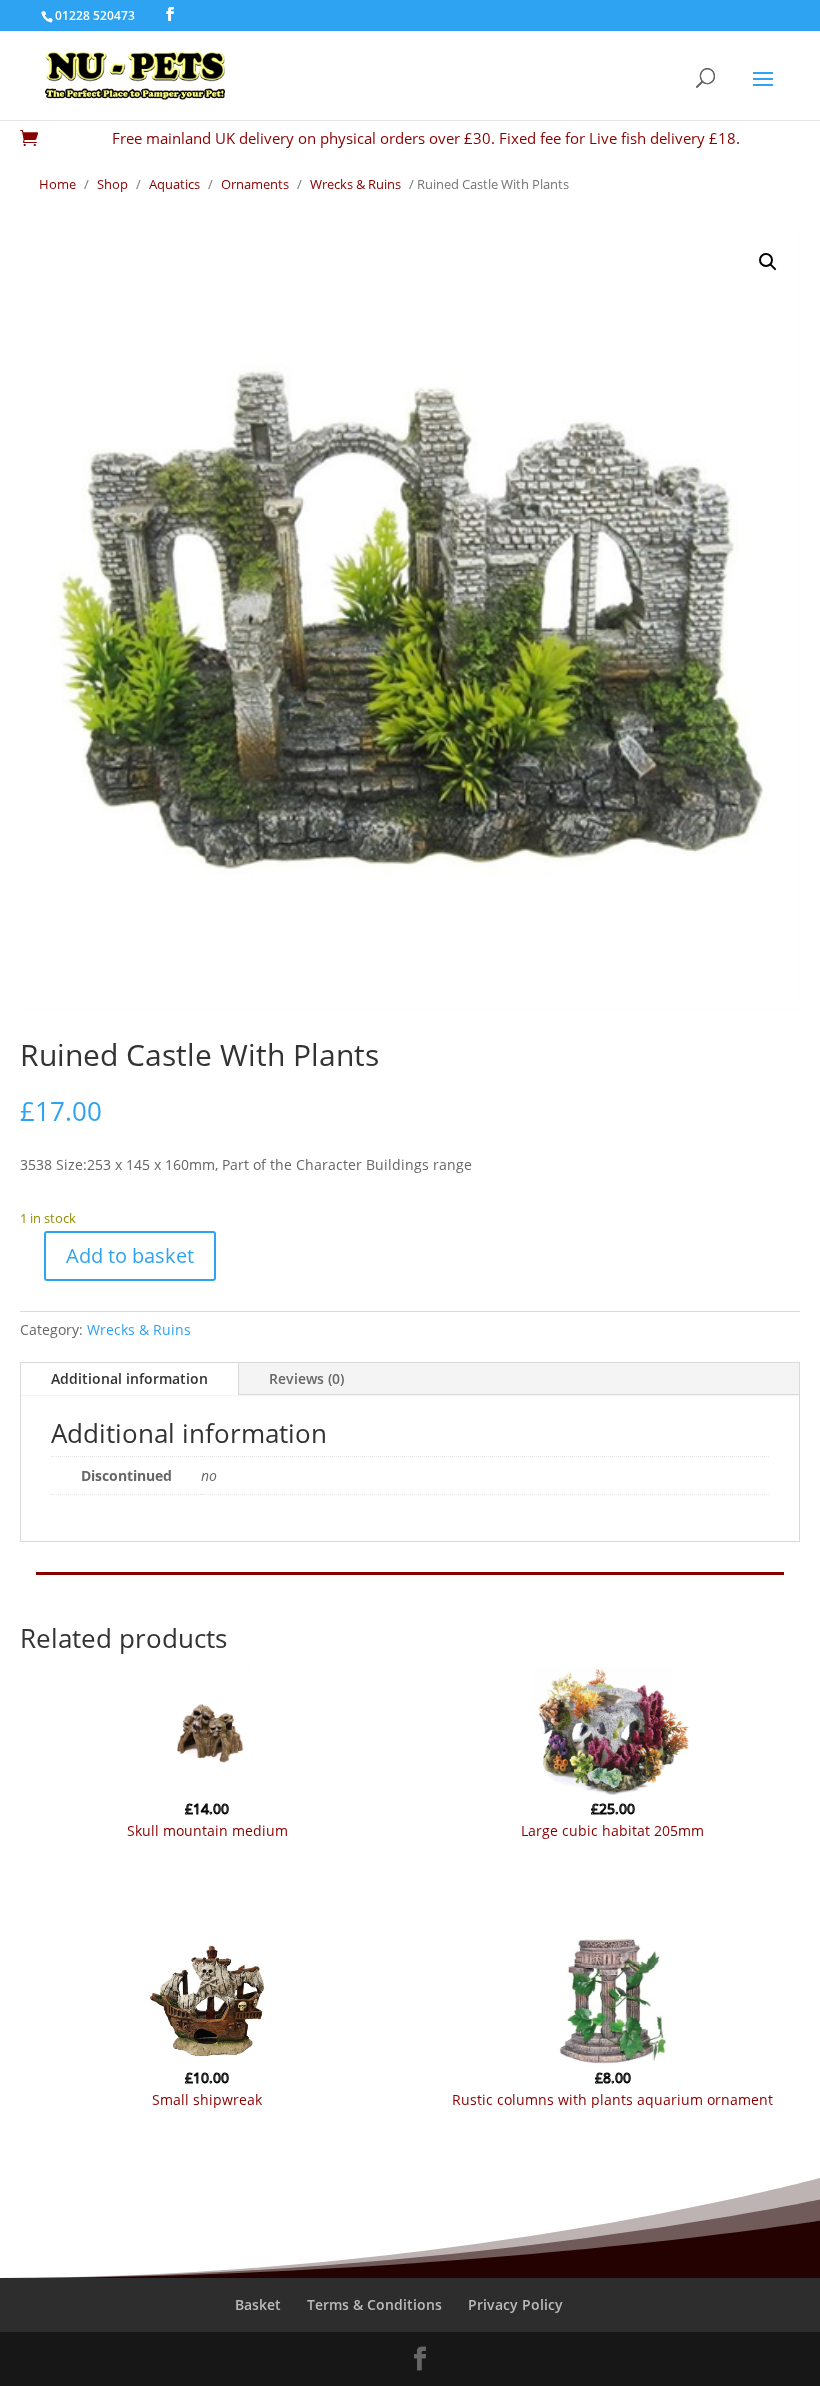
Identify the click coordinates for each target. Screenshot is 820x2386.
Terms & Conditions (374, 2304)
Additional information (129, 1378)
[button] (768, 262)
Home (57, 184)
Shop (112, 184)
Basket (258, 2304)
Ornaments (255, 184)
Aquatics (174, 184)
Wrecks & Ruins (355, 184)
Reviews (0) (306, 1378)
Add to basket (130, 1255)
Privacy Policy (515, 2304)
